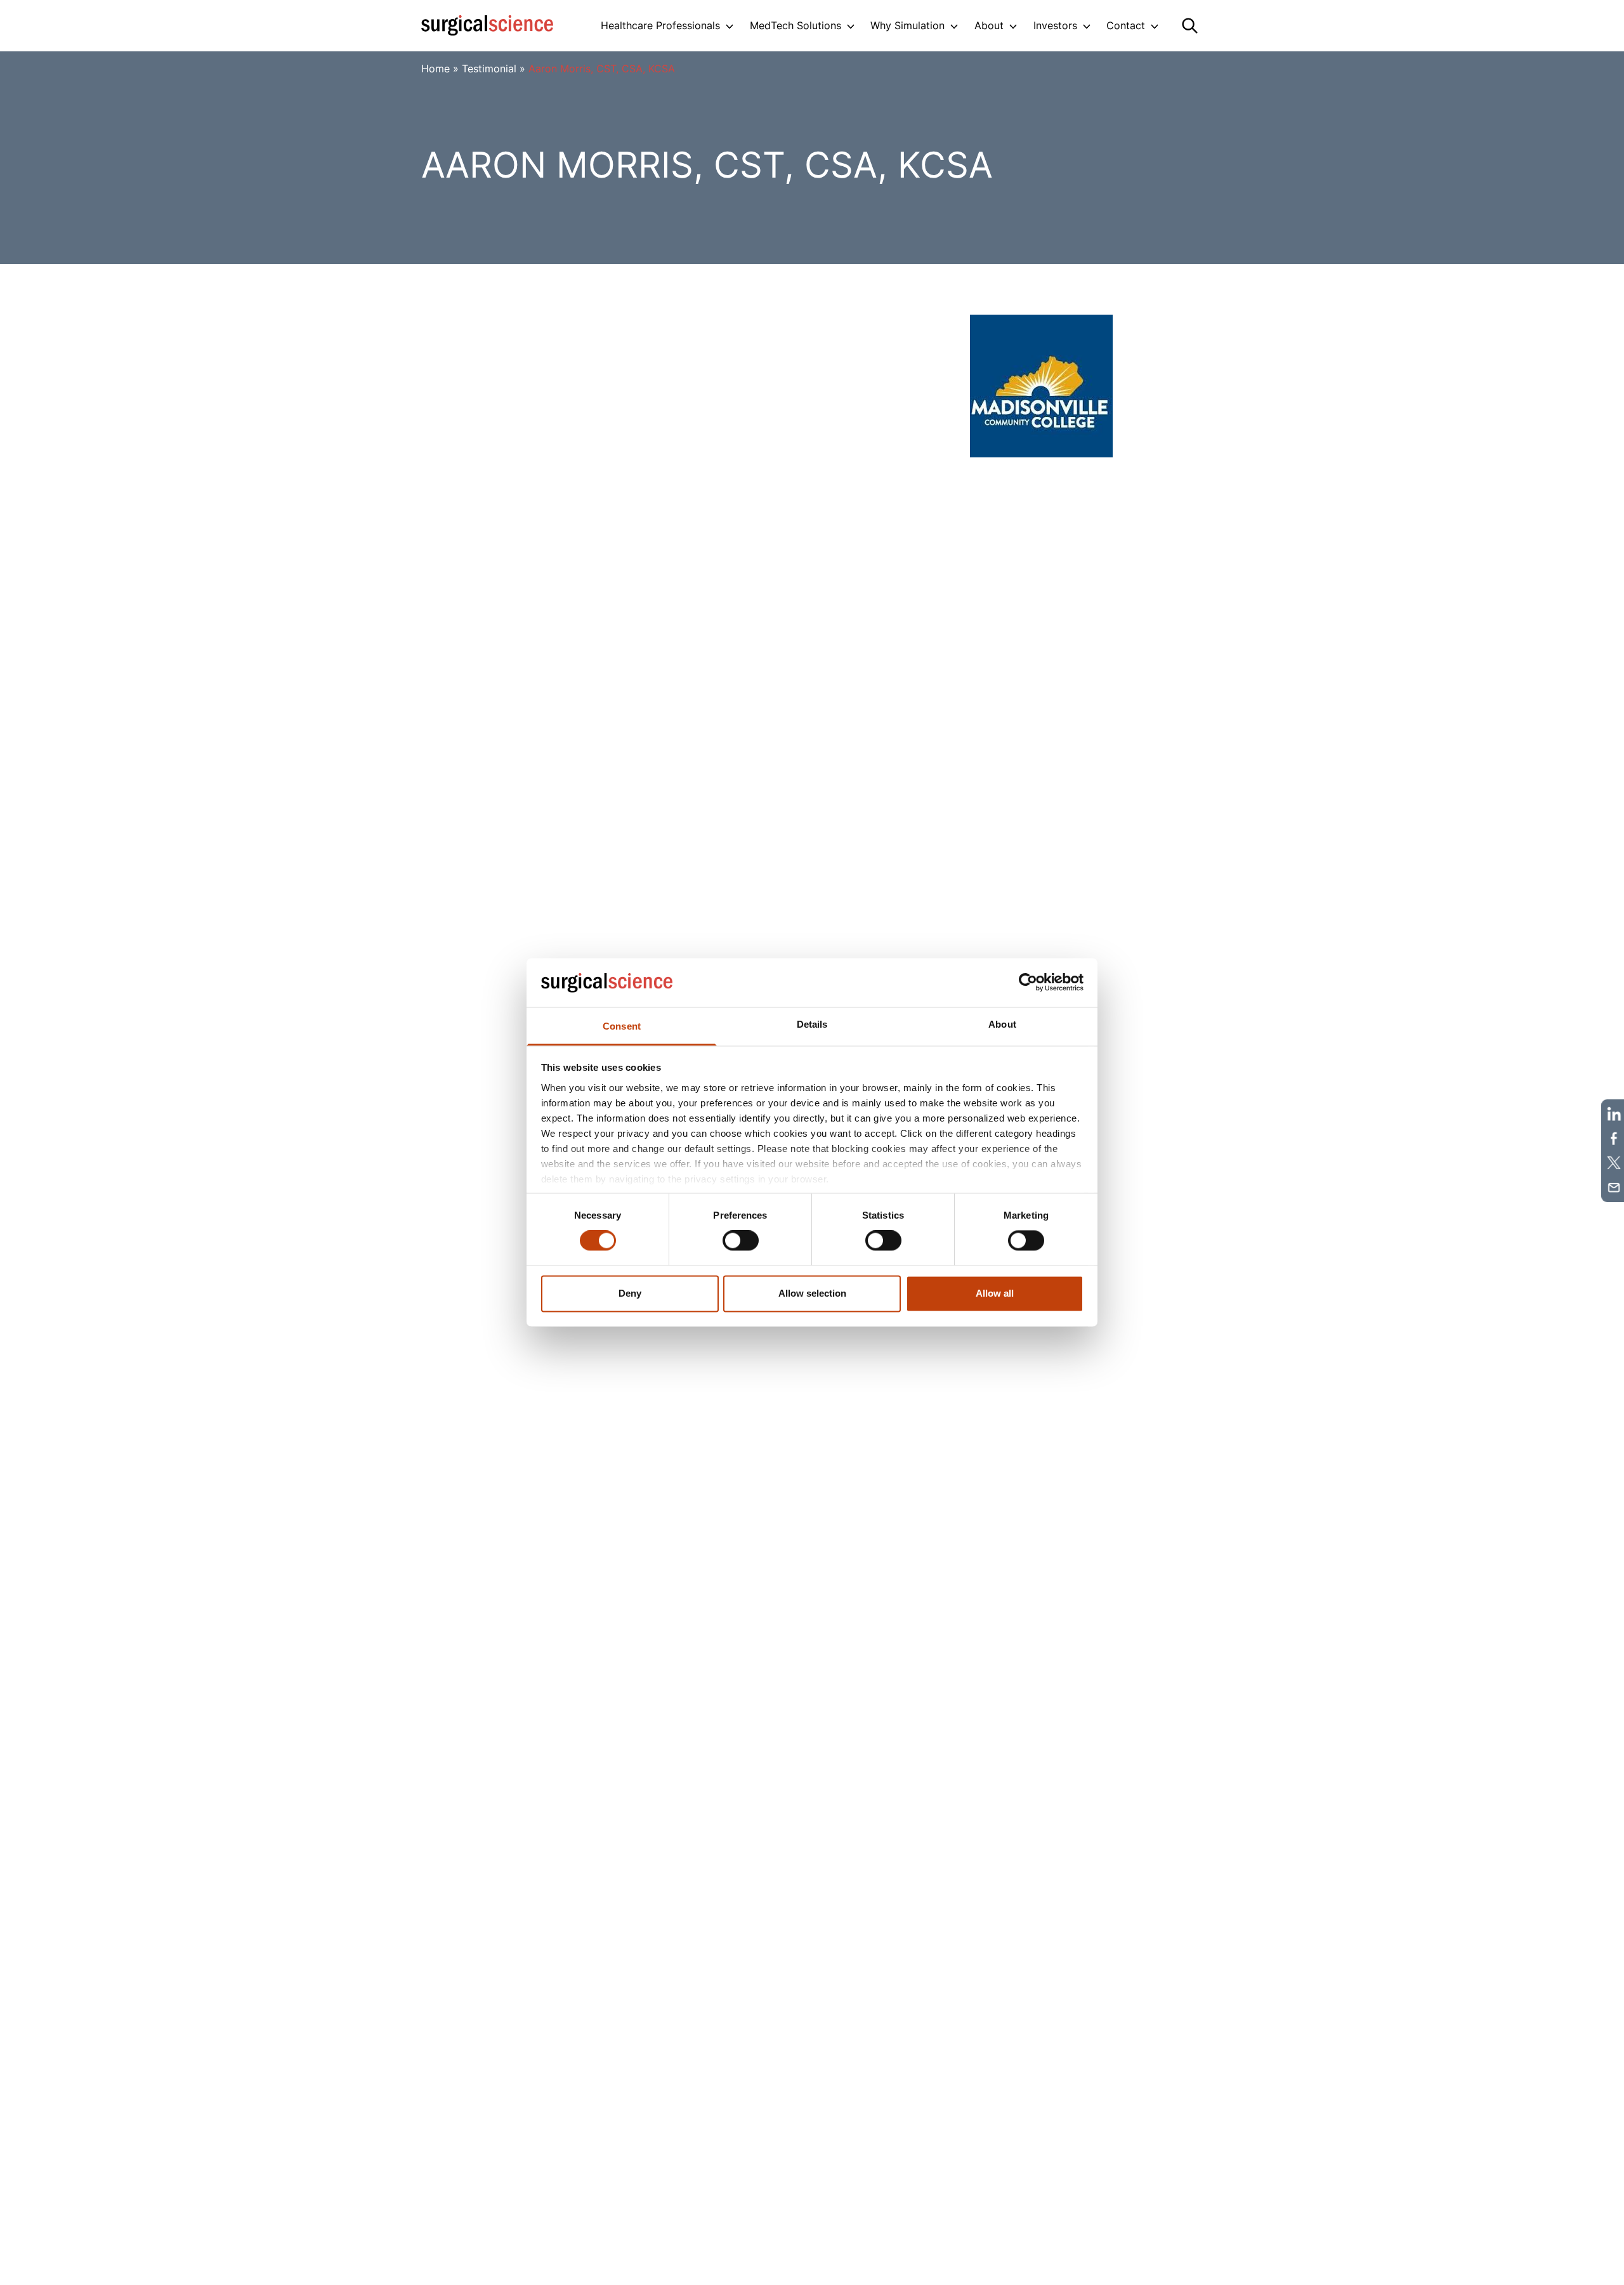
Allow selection (812, 1293)
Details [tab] (812, 1024)
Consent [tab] (622, 1026)
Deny (630, 1293)
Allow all (995, 1293)
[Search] (1190, 26)
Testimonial (489, 69)
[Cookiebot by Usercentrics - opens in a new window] (1028, 983)
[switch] (741, 1241)
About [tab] (1002, 1024)
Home (435, 69)
